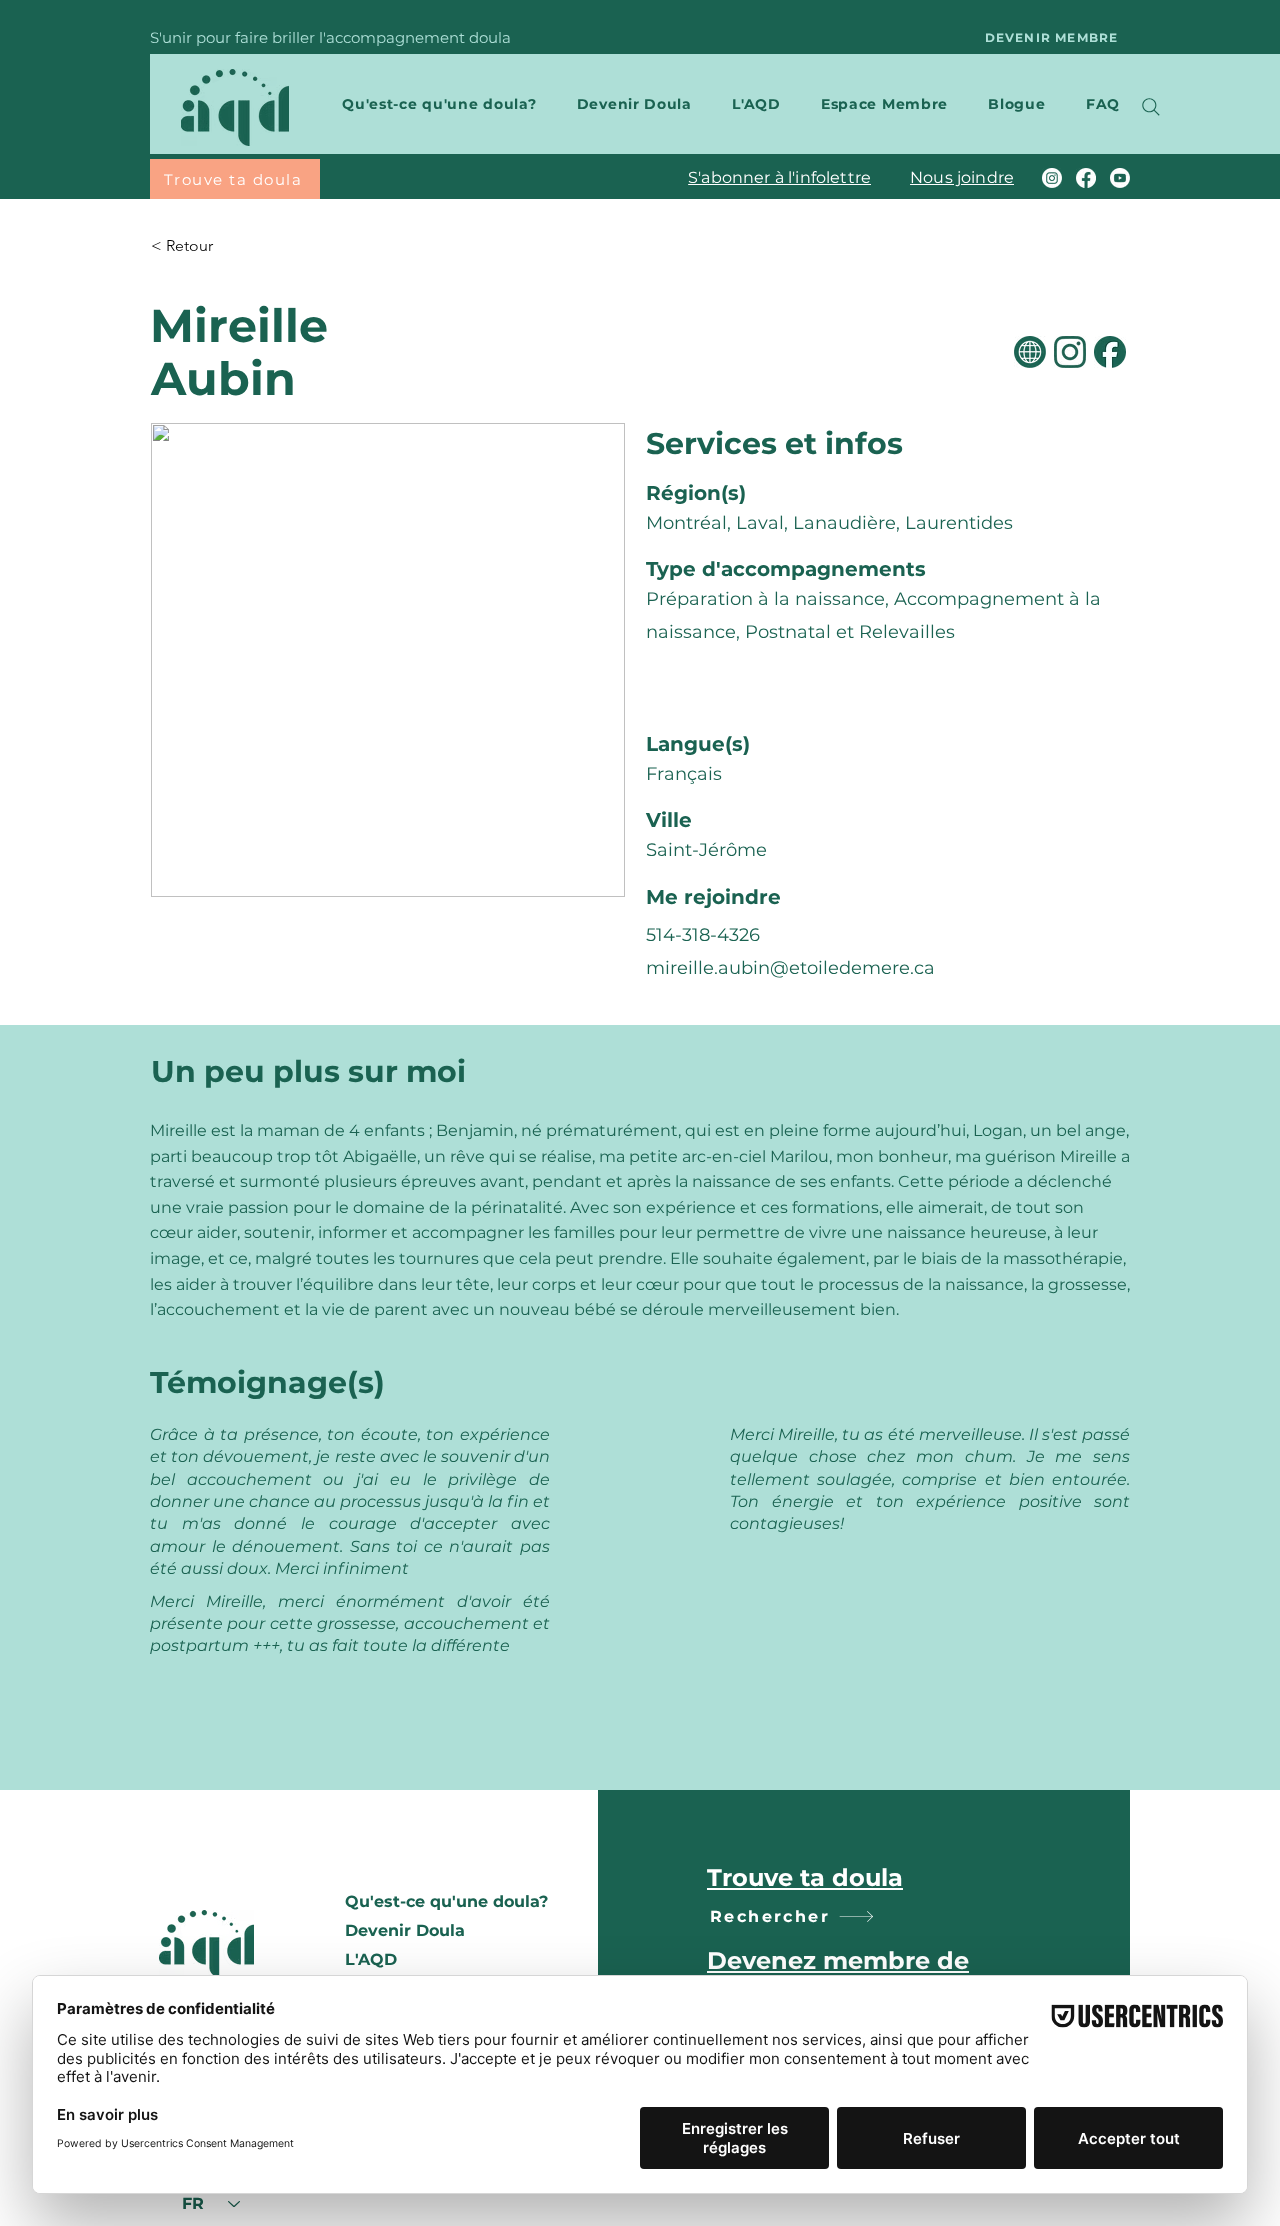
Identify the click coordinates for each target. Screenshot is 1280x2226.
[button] (431, 104)
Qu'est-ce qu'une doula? (445, 1901)
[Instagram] (1052, 178)
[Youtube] (1120, 178)
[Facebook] (1086, 178)
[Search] (1151, 107)
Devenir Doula (405, 1930)
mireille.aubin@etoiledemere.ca (790, 968)
